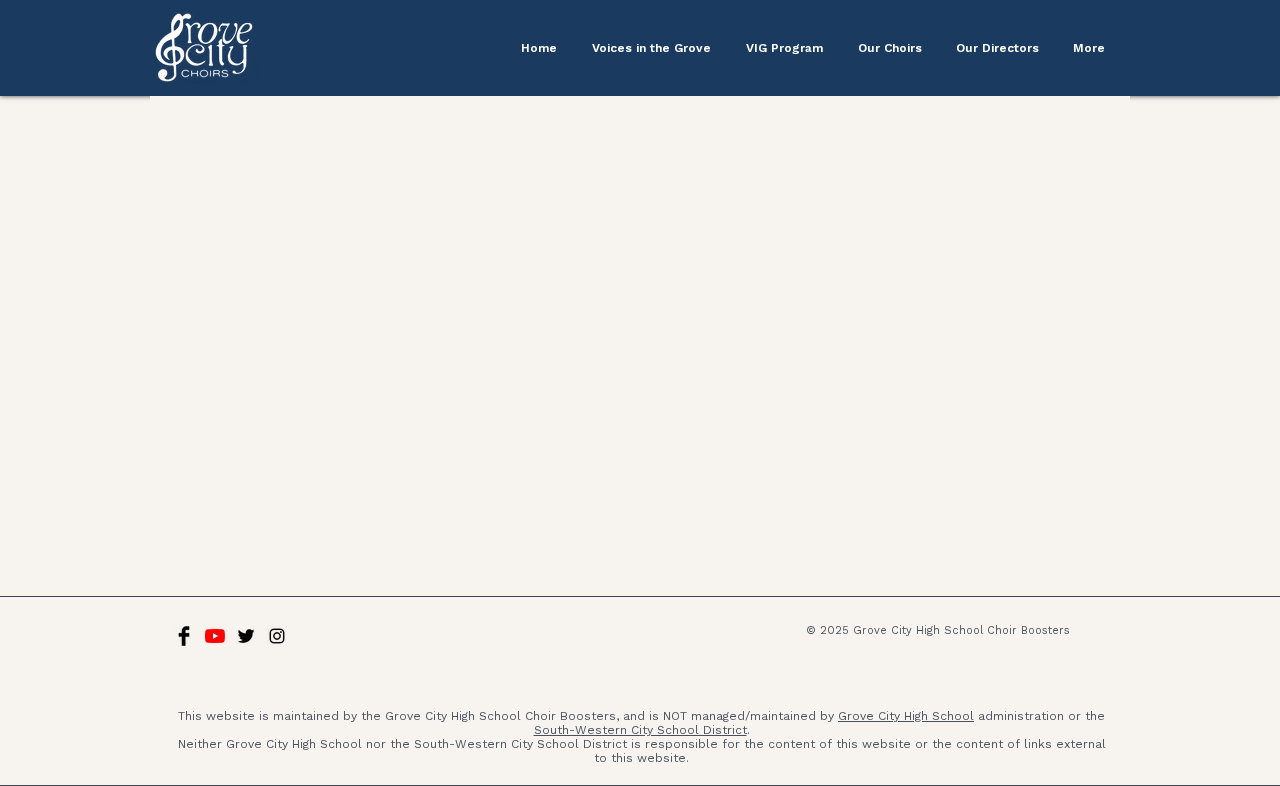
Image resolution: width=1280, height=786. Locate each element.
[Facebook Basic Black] (184, 636)
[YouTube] (215, 636)
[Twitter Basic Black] (246, 636)
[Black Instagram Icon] (277, 636)
